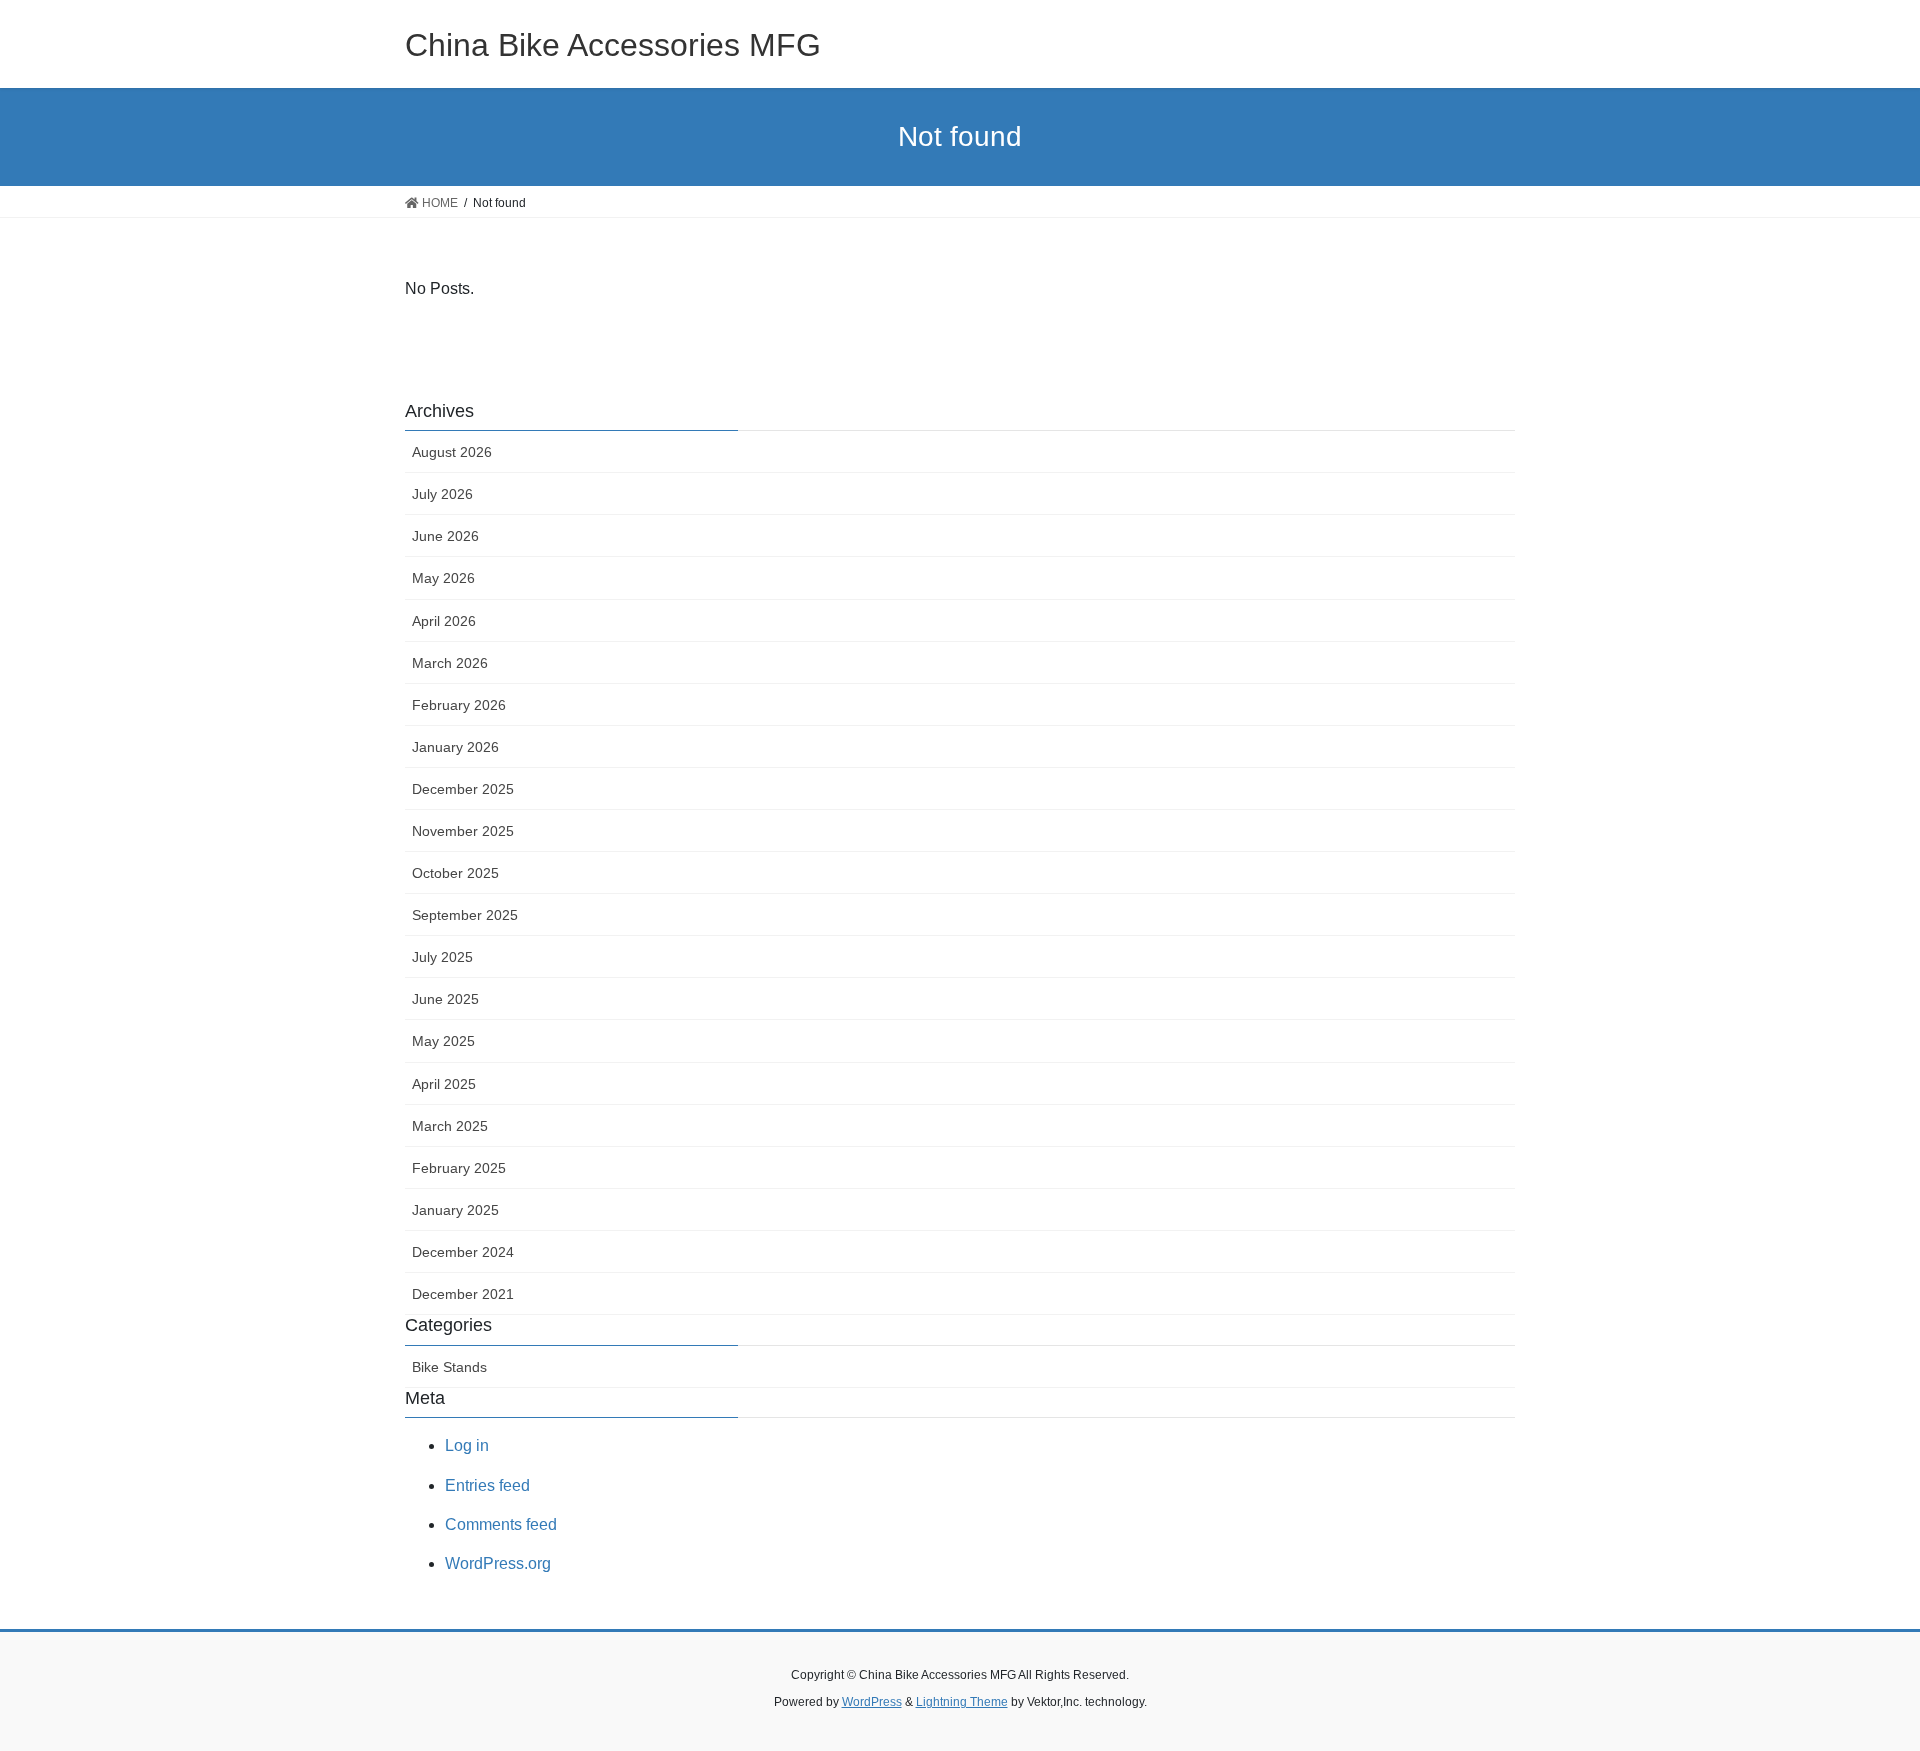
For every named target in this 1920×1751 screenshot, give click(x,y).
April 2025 (444, 1084)
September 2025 (465, 915)
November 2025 (463, 831)
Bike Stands (449, 1367)
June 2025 (445, 999)
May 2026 (443, 578)
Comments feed (501, 1524)
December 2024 (463, 1252)
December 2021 (463, 1294)
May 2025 (443, 1041)
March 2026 (450, 663)
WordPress (872, 1702)
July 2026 (442, 494)
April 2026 (444, 621)
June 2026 (445, 536)
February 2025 (459, 1168)
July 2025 (442, 957)
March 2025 (450, 1126)
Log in (467, 1445)
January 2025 (455, 1210)
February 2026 (459, 705)
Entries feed (487, 1485)
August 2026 (452, 452)
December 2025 (463, 789)
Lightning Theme (962, 1702)
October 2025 (455, 873)
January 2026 (455, 747)
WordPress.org (498, 1563)
